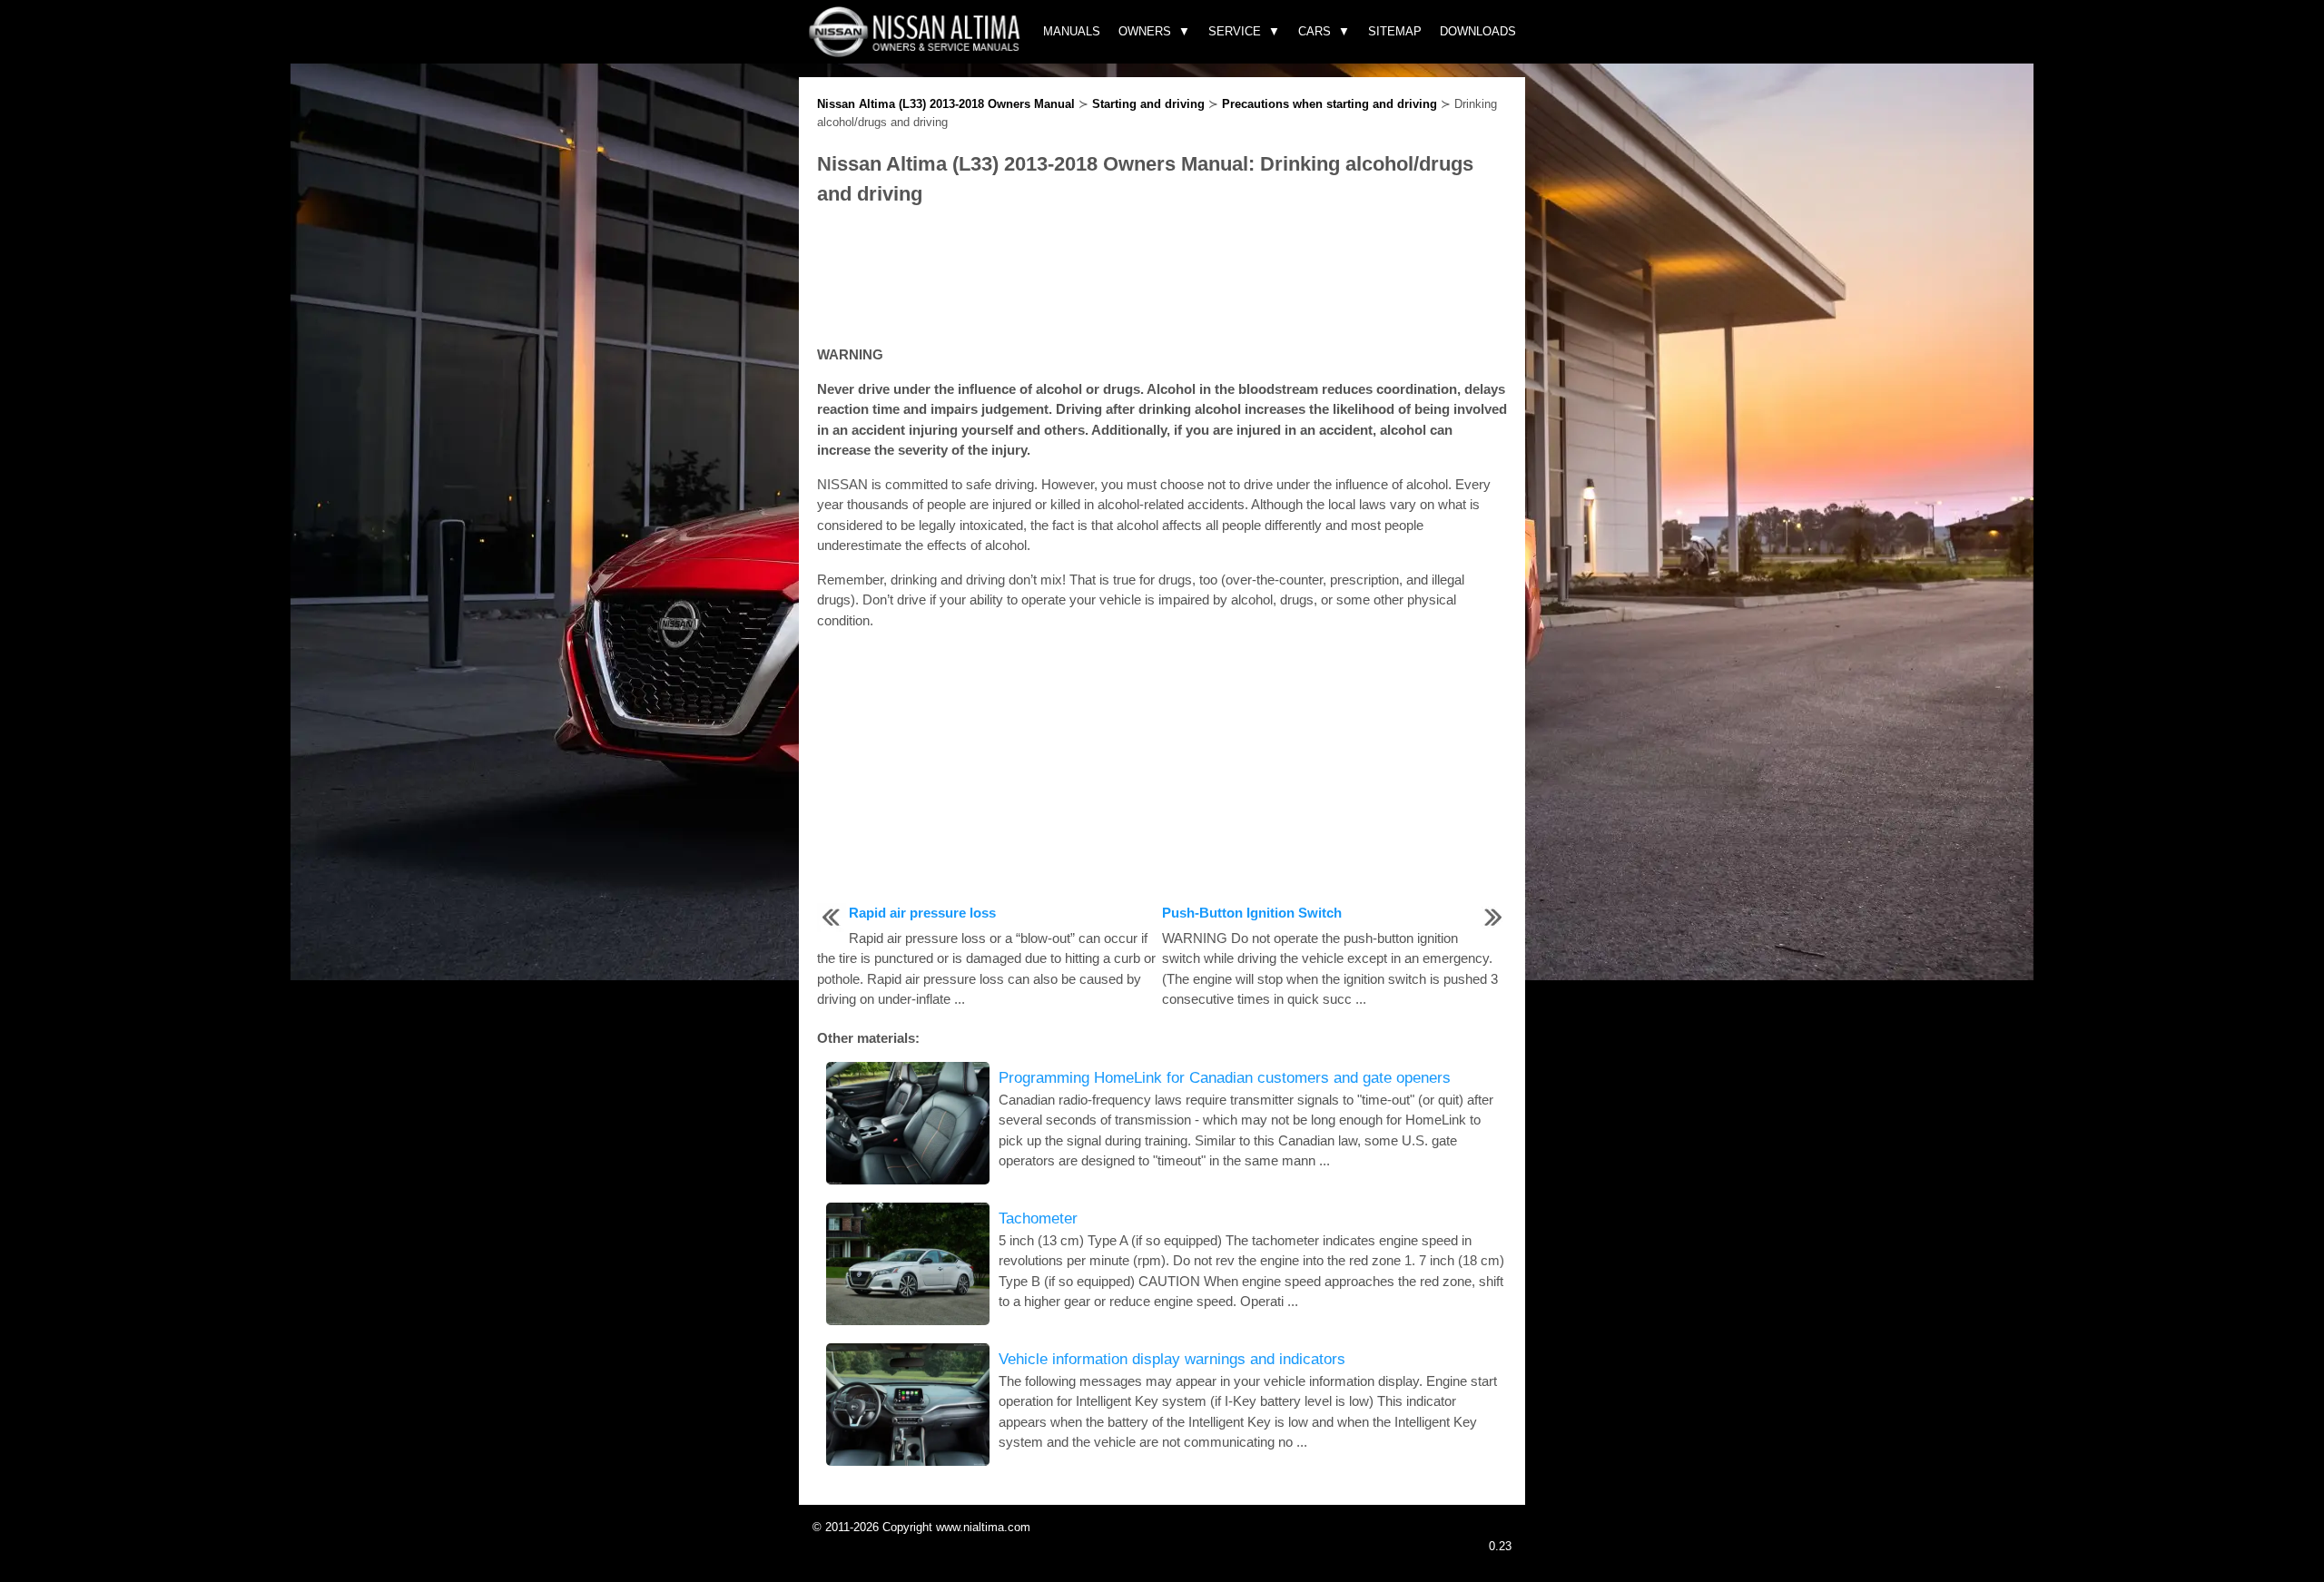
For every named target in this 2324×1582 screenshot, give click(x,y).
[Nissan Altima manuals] (916, 52)
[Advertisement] (1162, 277)
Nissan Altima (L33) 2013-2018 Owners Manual (946, 104)
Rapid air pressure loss (922, 913)
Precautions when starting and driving (1329, 104)
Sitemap (1395, 31)
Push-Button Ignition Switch (1252, 913)
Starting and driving (1148, 104)
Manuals (1072, 31)
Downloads (1478, 31)
